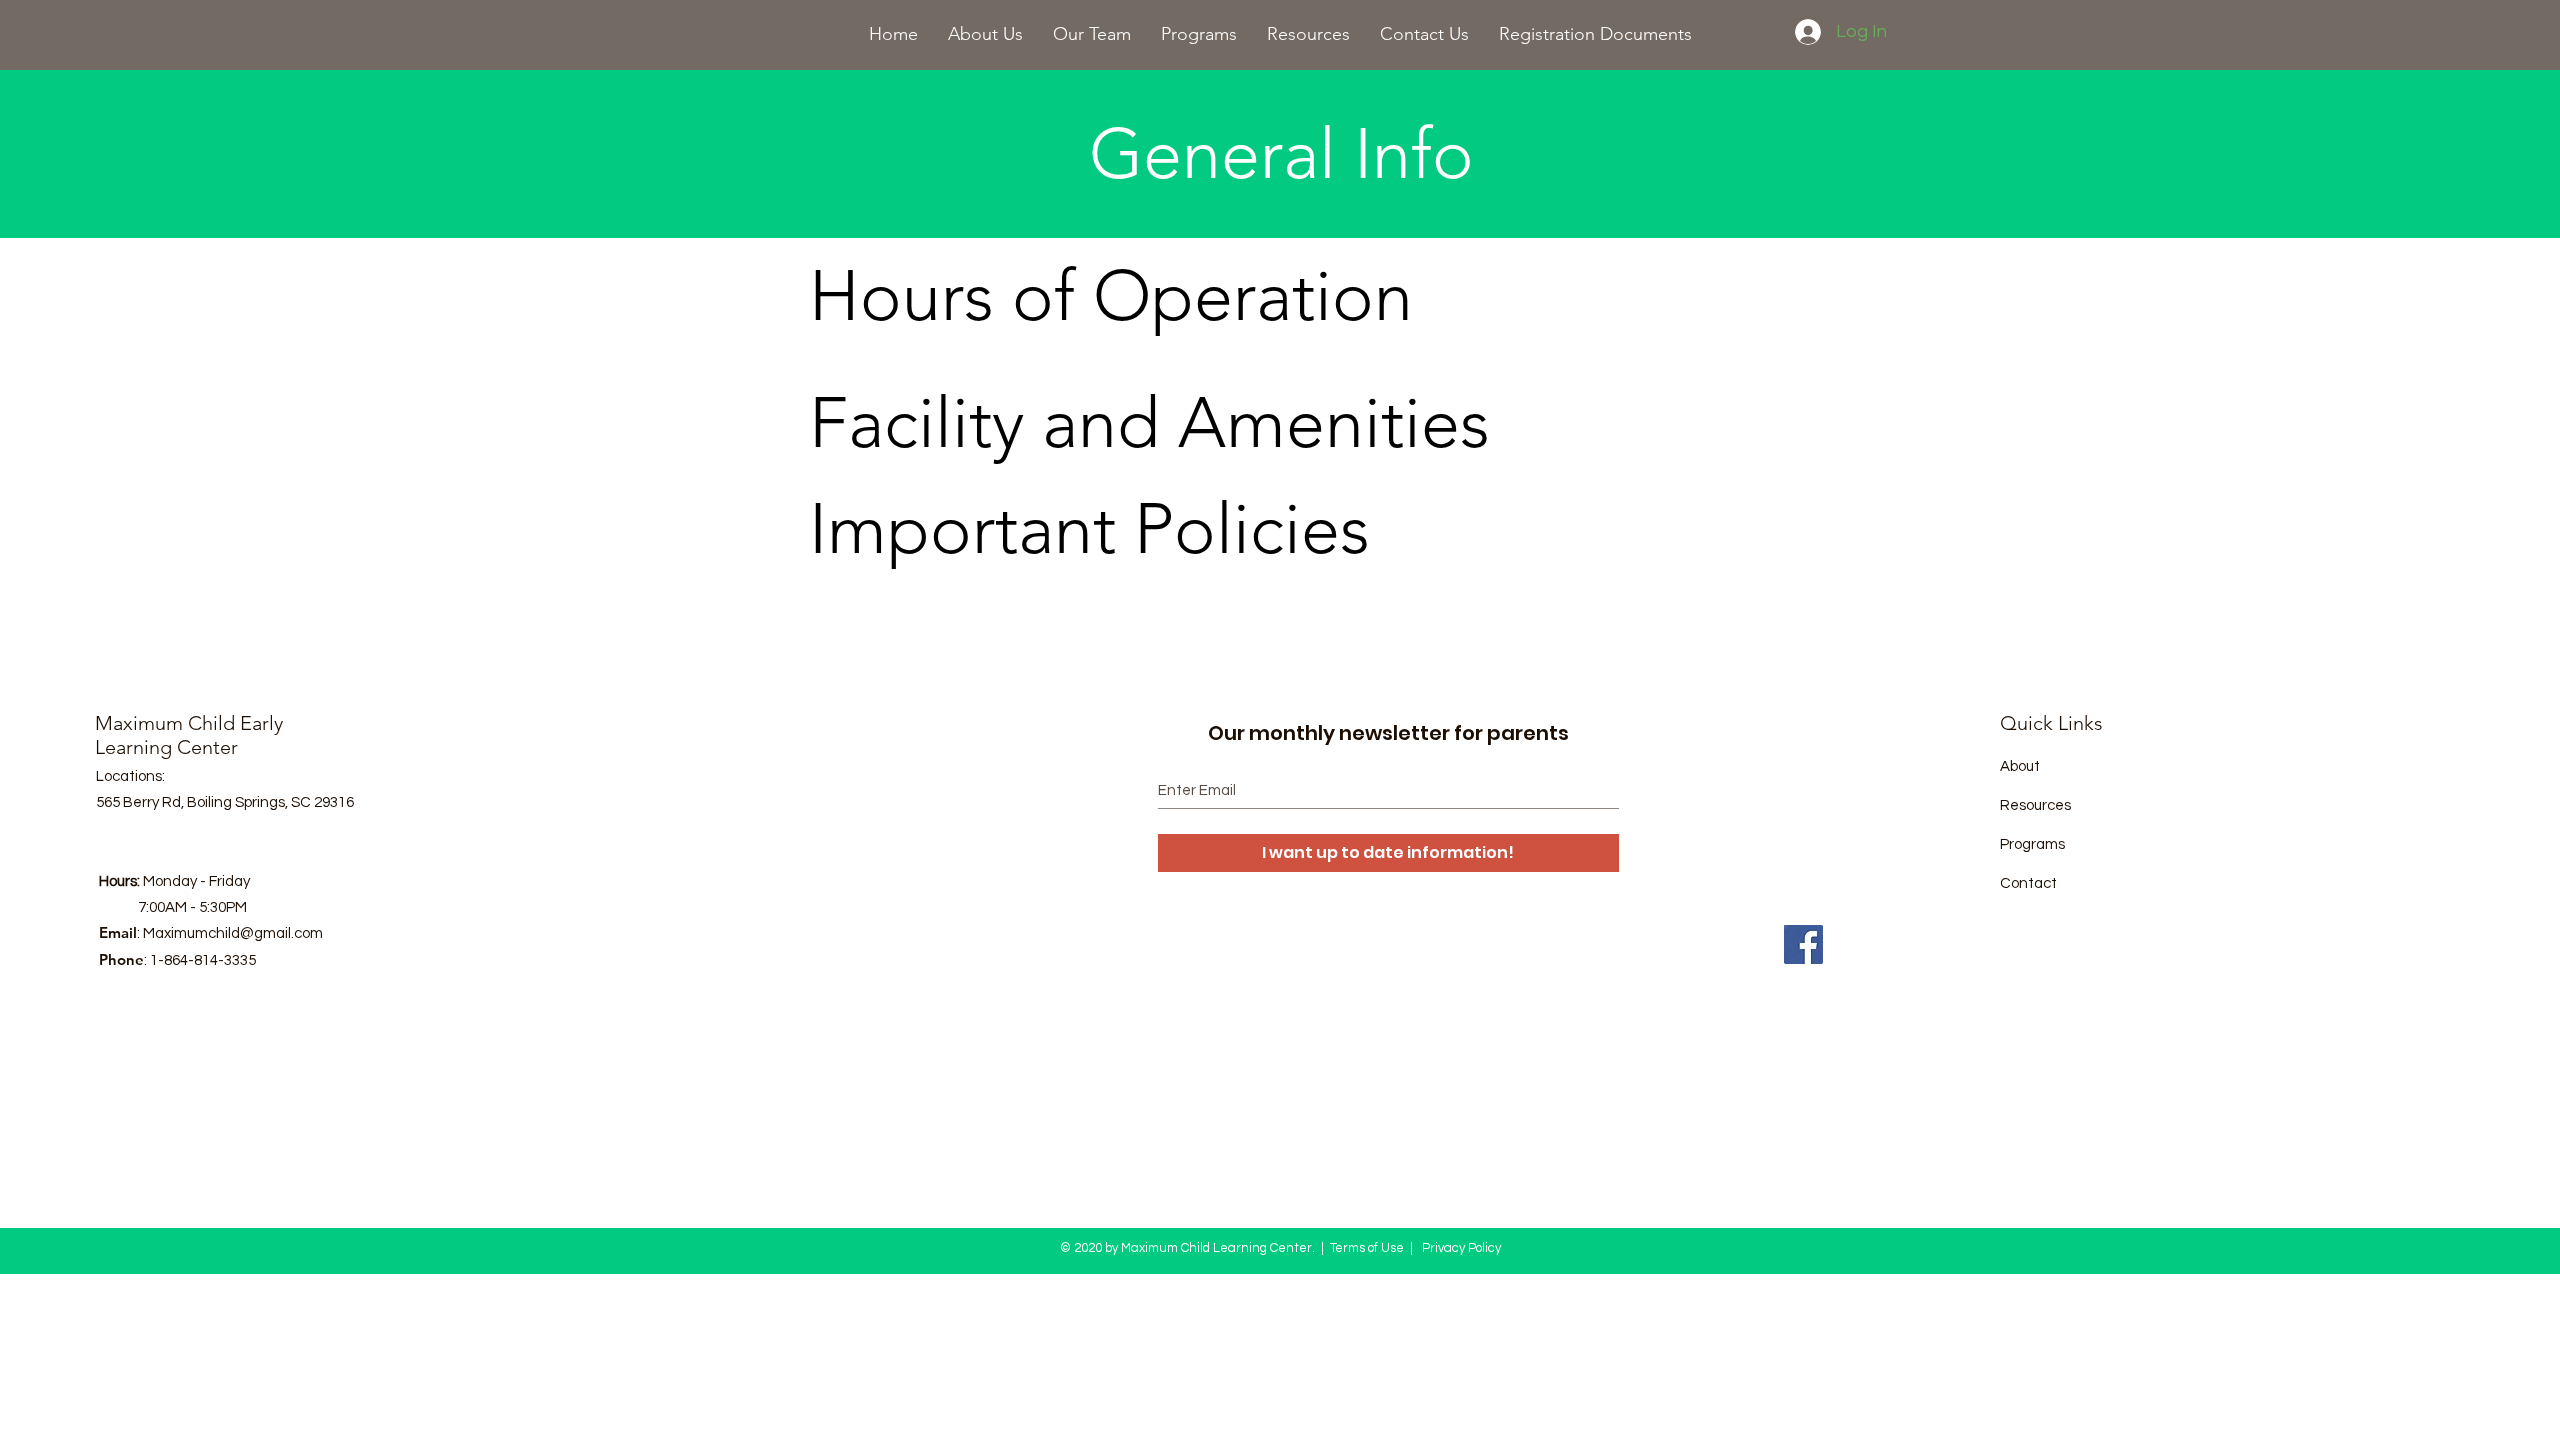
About (2020, 766)
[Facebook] (1803, 944)
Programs (2032, 844)
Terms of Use (1367, 1248)
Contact (2028, 883)
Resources (2035, 805)
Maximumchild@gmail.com (233, 933)
